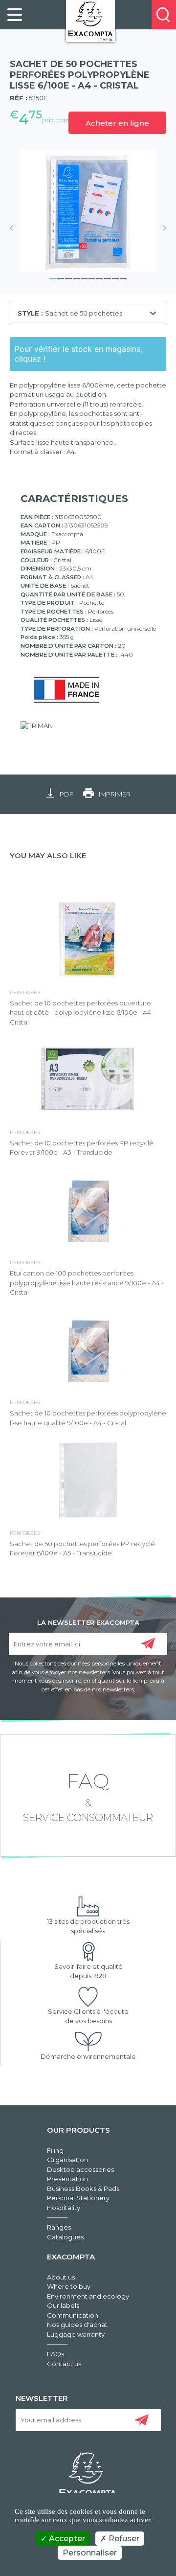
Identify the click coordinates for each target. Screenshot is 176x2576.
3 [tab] (68, 277)
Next (161, 228)
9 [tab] (115, 277)
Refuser (123, 2539)
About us (61, 2277)
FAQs (55, 2354)
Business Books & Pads (83, 2188)
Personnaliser (90, 2553)
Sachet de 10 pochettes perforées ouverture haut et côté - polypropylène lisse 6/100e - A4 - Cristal (82, 1013)
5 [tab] (84, 277)
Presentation (67, 2179)
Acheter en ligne (117, 123)
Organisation (67, 2160)
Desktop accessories (80, 2169)
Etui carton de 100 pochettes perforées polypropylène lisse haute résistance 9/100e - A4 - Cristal (87, 1283)
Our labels (63, 2305)
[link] (15, 15)
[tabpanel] (88, 211)
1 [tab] (53, 277)
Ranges (59, 2227)
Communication (73, 2315)
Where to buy (69, 2286)
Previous (15, 228)
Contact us (64, 2364)
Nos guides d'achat (77, 2325)
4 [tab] (76, 277)
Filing (55, 2150)
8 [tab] (108, 277)
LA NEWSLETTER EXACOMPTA (88, 1622)
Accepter (66, 2539)
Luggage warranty (76, 2334)
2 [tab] (61, 277)
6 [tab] (92, 277)
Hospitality (64, 2208)
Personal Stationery (78, 2198)
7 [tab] (100, 277)
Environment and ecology (88, 2296)
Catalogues (65, 2237)
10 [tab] (123, 277)
